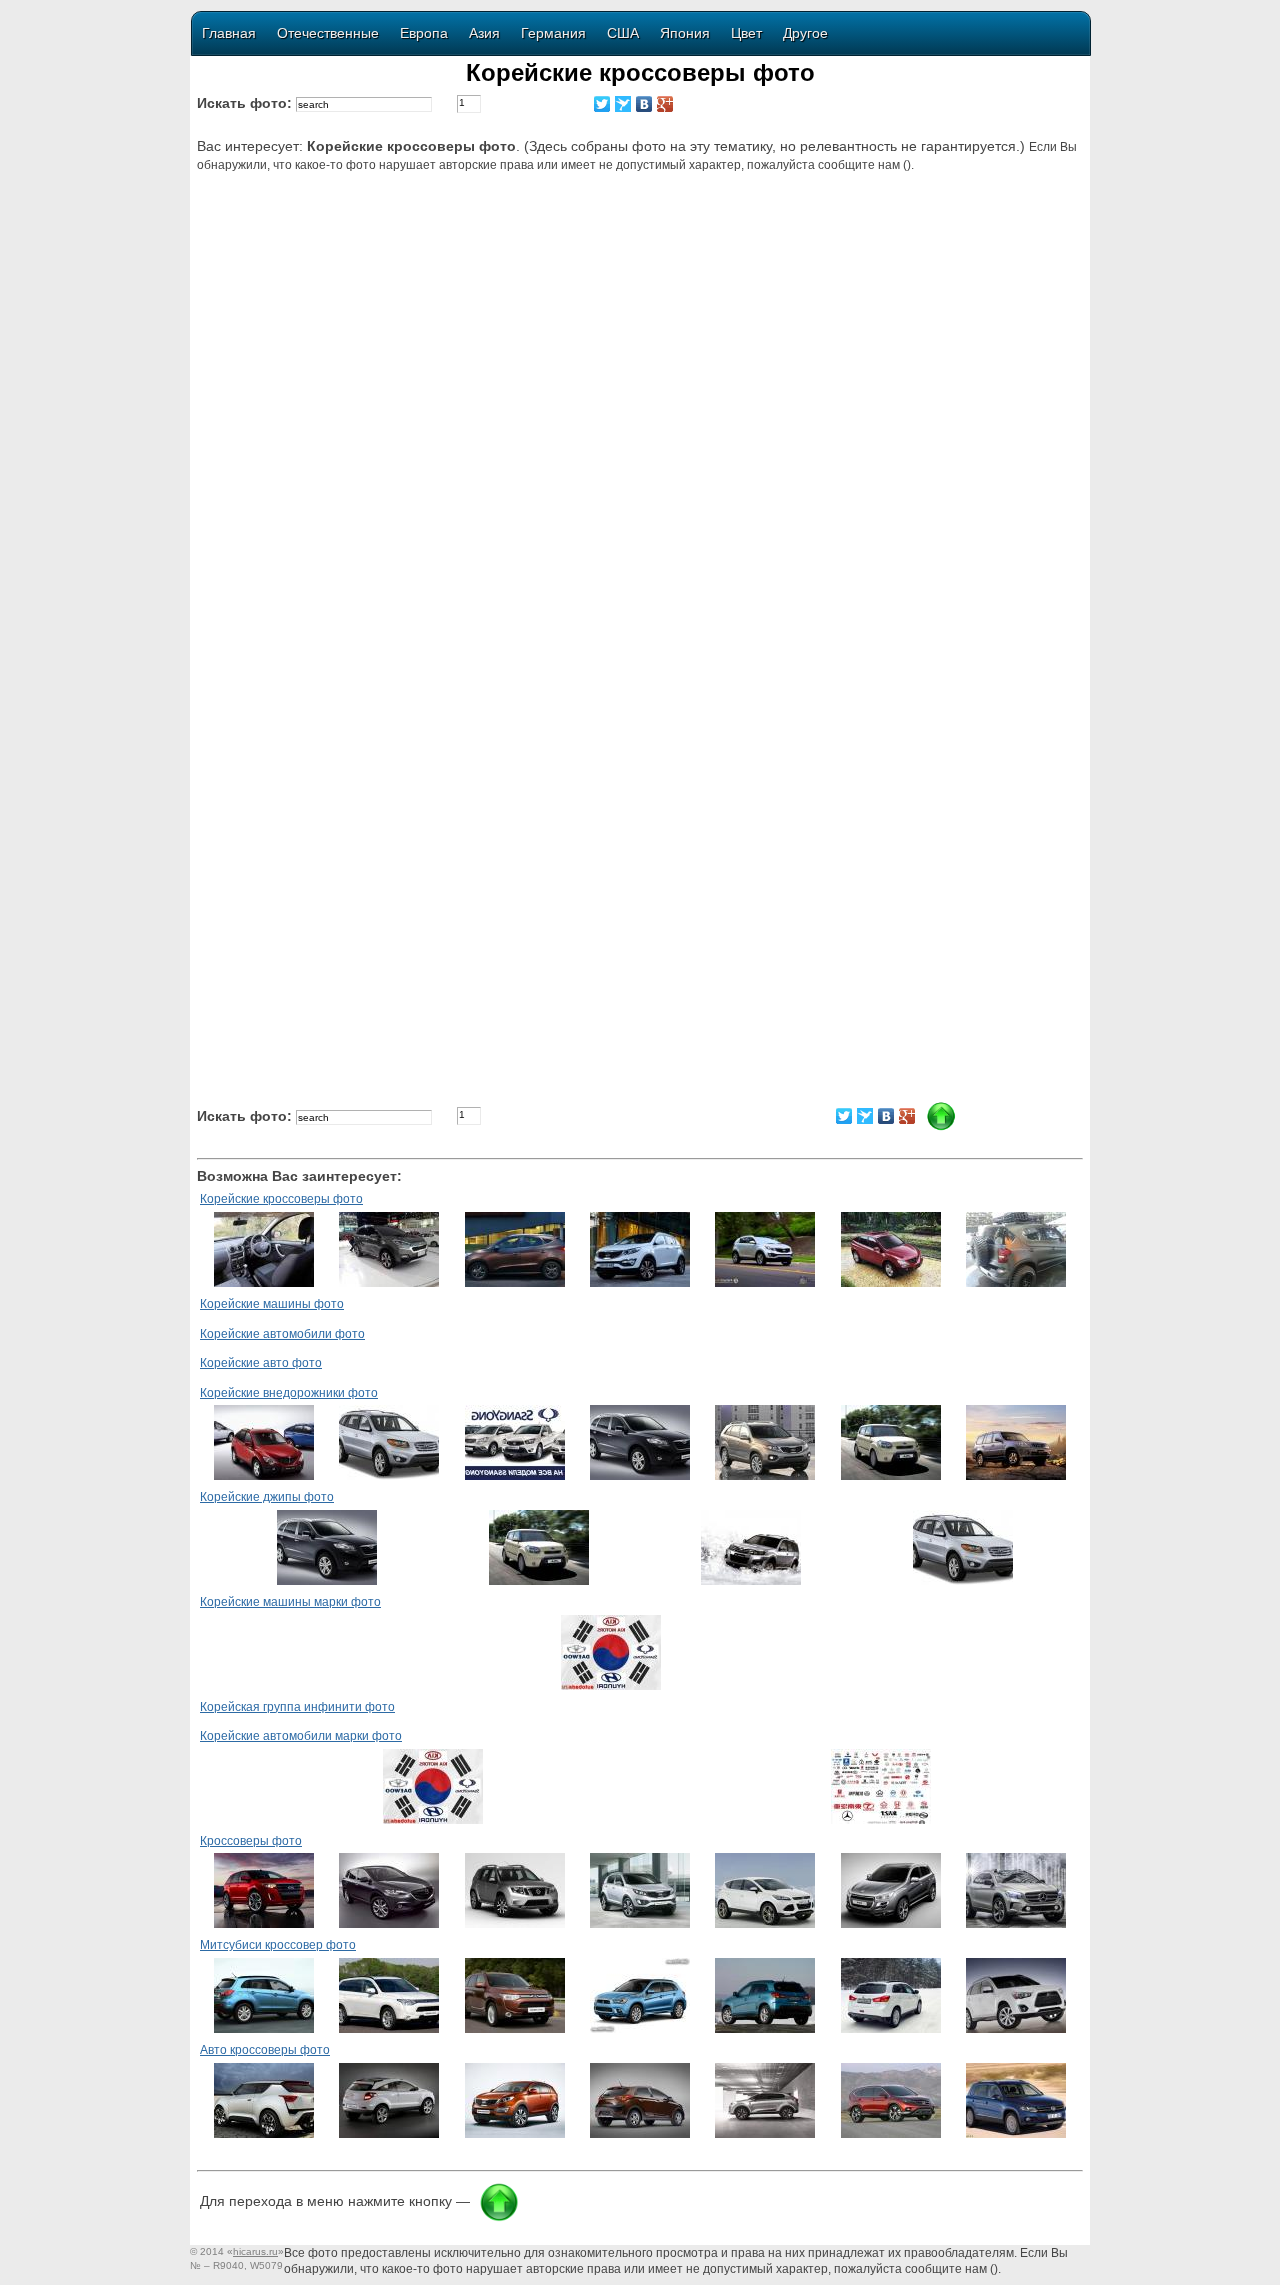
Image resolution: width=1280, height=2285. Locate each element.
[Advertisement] (643, 347)
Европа (424, 33)
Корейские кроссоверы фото (281, 1199)
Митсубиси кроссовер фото (278, 1945)
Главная (229, 33)
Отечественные (328, 33)
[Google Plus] (665, 104)
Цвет (746, 33)
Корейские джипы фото (267, 1497)
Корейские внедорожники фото (289, 1393)
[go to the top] (499, 2218)
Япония (685, 33)
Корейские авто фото (261, 1363)
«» (255, 2251)
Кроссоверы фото (251, 1841)
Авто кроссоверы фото (265, 2050)
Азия (484, 33)
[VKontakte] (644, 104)
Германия (553, 33)
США (623, 33)
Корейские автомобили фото (282, 1334)
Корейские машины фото (272, 1304)
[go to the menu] (941, 1127)
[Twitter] (602, 104)
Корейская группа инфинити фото (297, 1707)
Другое (805, 33)
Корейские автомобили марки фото (301, 1736)
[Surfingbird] (623, 104)
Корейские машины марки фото (290, 1602)
